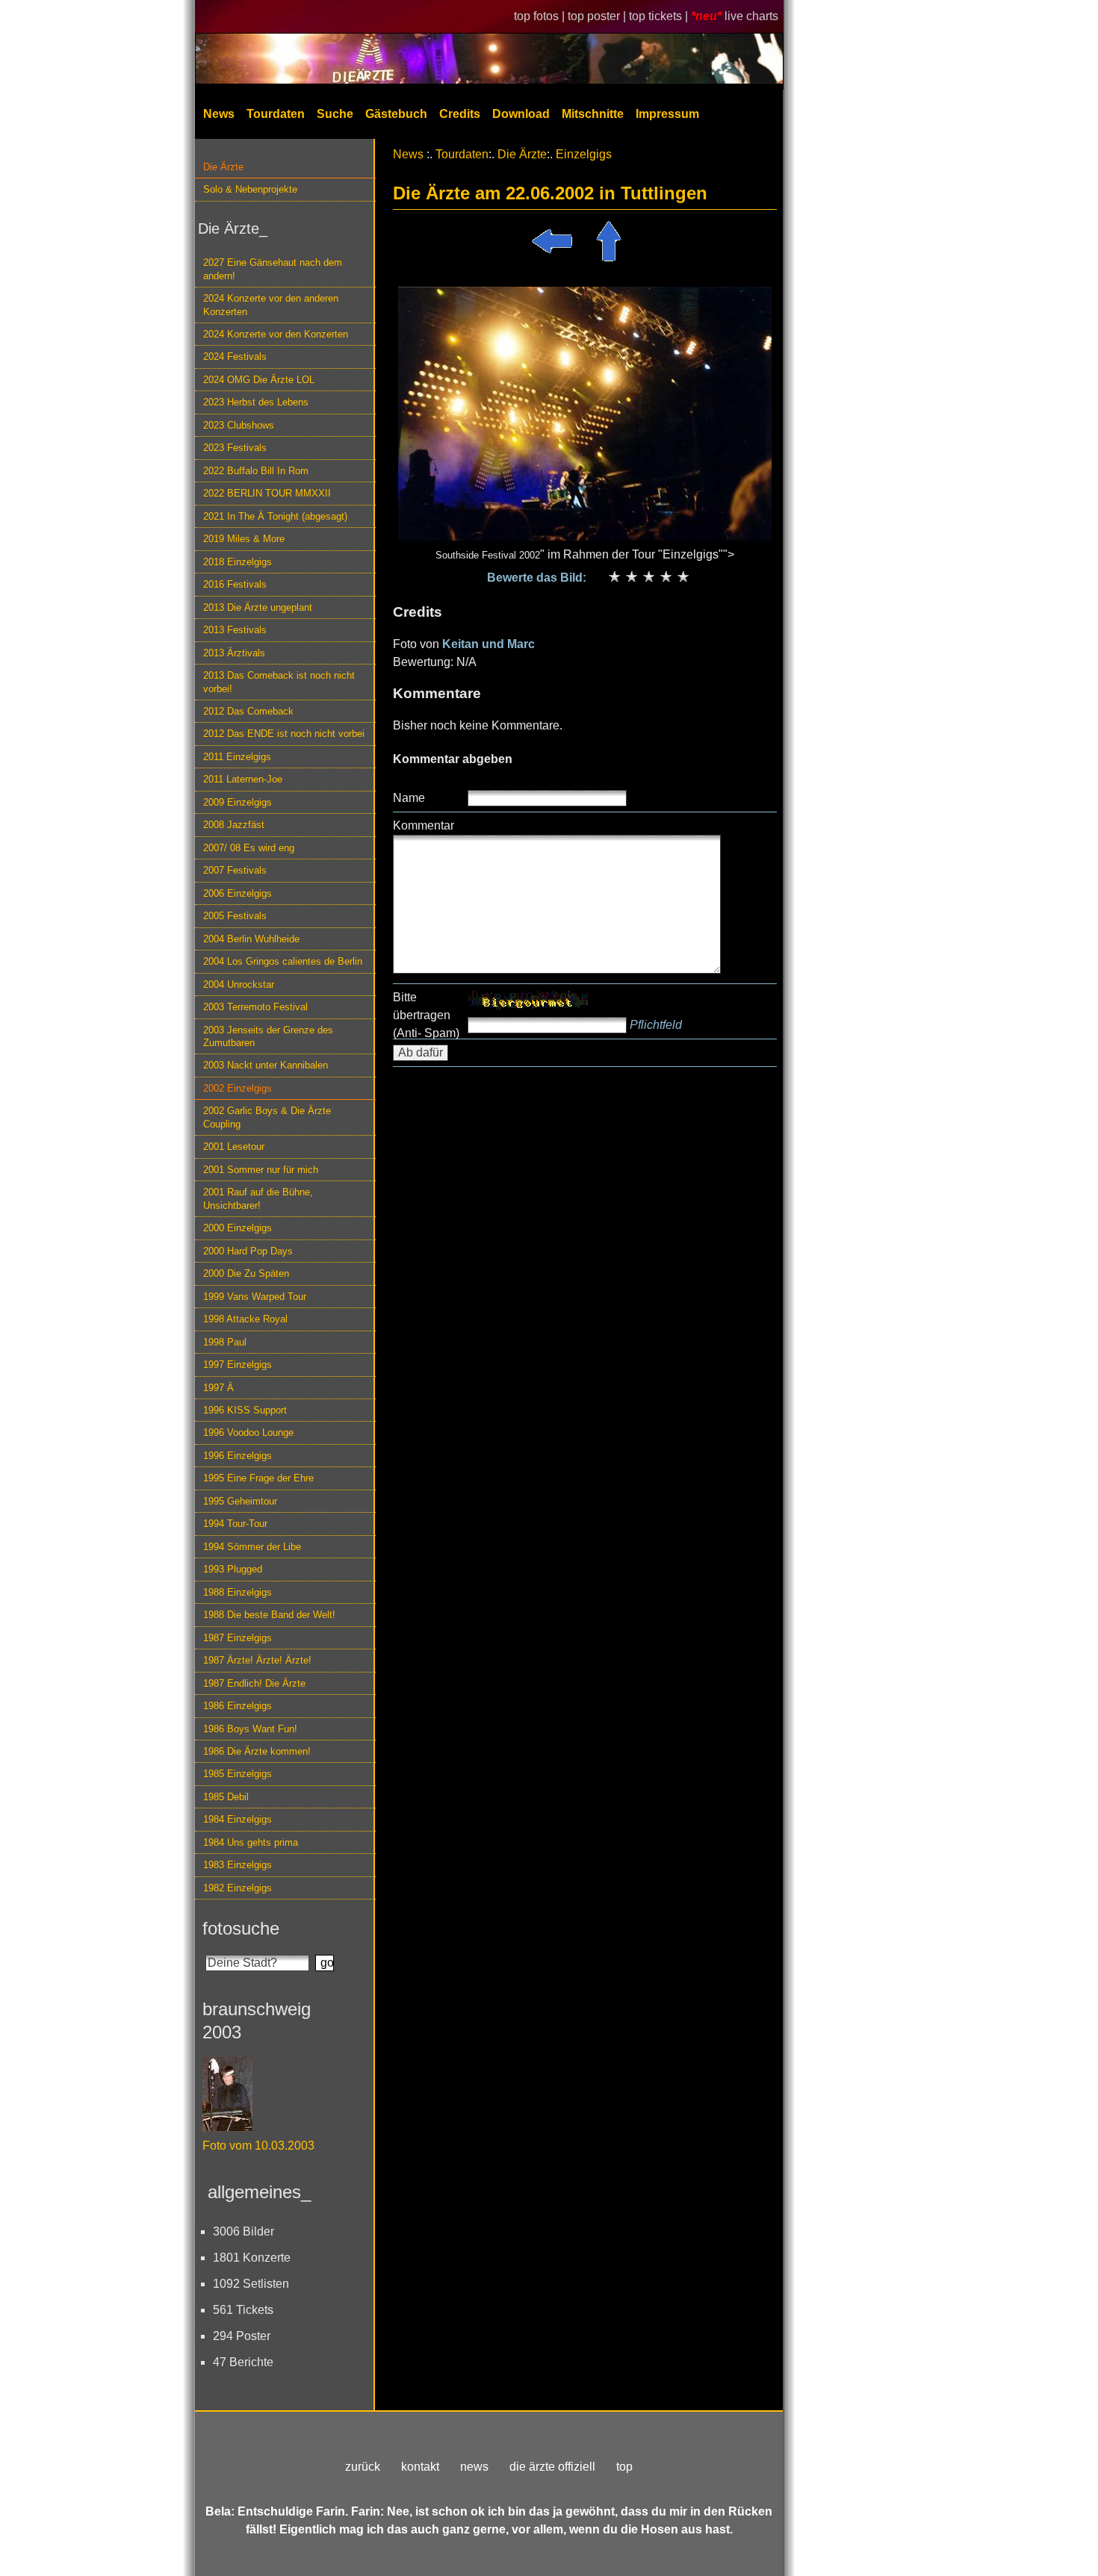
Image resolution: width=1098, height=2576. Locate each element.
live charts (751, 16)
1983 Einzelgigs (238, 1865)
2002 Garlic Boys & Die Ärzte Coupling (267, 1117)
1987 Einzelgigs (238, 1638)
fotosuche (241, 1928)
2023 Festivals (235, 448)
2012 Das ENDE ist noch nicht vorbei (284, 734)
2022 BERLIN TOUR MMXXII (267, 493)
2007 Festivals (235, 870)
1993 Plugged (233, 1569)
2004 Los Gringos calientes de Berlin (283, 961)
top (624, 2467)
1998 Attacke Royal (245, 1319)
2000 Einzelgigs (238, 1228)
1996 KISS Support (245, 1410)
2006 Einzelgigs (238, 893)
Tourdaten (276, 114)
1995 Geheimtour (240, 1501)
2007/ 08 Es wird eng (249, 848)
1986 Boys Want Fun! (250, 1729)
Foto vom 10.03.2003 (258, 2146)
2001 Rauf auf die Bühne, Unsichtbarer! (258, 1198)
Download (521, 114)
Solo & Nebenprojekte (250, 189)
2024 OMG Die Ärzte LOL (259, 380)
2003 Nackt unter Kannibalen (266, 1065)
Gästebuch (396, 114)
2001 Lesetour (234, 1147)
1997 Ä (218, 1388)
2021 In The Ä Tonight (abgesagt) (275, 516)
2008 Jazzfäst (234, 825)
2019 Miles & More (244, 539)
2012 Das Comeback (248, 711)
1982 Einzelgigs (238, 1888)
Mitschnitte (593, 114)
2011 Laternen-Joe (243, 779)
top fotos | (541, 16)
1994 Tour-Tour (235, 1524)
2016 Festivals (235, 584)
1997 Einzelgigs (238, 1365)
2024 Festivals (235, 357)
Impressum (667, 114)
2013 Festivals (235, 630)
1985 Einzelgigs (238, 1774)
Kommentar (424, 825)
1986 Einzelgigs (238, 1706)
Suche (335, 114)
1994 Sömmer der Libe (252, 1547)
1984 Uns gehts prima (251, 1842)
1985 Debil (226, 1797)
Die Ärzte (223, 167)
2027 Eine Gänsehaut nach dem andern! (273, 269)
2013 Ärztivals (234, 653)
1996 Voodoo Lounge (248, 1432)
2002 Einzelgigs (238, 1088)
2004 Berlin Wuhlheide (251, 939)
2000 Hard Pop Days (248, 1251)
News (219, 114)
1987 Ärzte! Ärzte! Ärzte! (257, 1660)
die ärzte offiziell (552, 2467)
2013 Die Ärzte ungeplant (258, 607)
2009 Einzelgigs (238, 802)
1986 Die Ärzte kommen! (257, 1751)
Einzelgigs (584, 154)
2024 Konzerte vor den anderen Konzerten (271, 305)
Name (409, 798)
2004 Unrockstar (239, 984)
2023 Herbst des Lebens (256, 402)
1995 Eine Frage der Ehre (258, 1478)
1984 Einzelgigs (238, 1819)
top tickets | (660, 16)
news (474, 2467)
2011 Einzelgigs (237, 757)
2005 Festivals (235, 916)
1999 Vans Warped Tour (255, 1297)
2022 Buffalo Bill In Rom (256, 471)
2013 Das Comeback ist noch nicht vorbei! (279, 682)
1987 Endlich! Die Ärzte (254, 1683)
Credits (460, 114)
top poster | (598, 16)
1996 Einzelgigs (238, 1456)
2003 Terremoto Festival (255, 1007)
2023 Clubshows (239, 425)
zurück (363, 2467)
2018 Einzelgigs (238, 562)
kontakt (420, 2467)
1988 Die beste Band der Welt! (269, 1615)
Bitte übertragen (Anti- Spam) (426, 1015)
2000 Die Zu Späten (246, 1273)
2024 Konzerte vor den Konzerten (276, 334)
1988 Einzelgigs (238, 1592)
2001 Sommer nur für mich (261, 1170)
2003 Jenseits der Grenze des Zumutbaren (268, 1036)
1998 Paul (225, 1342)
